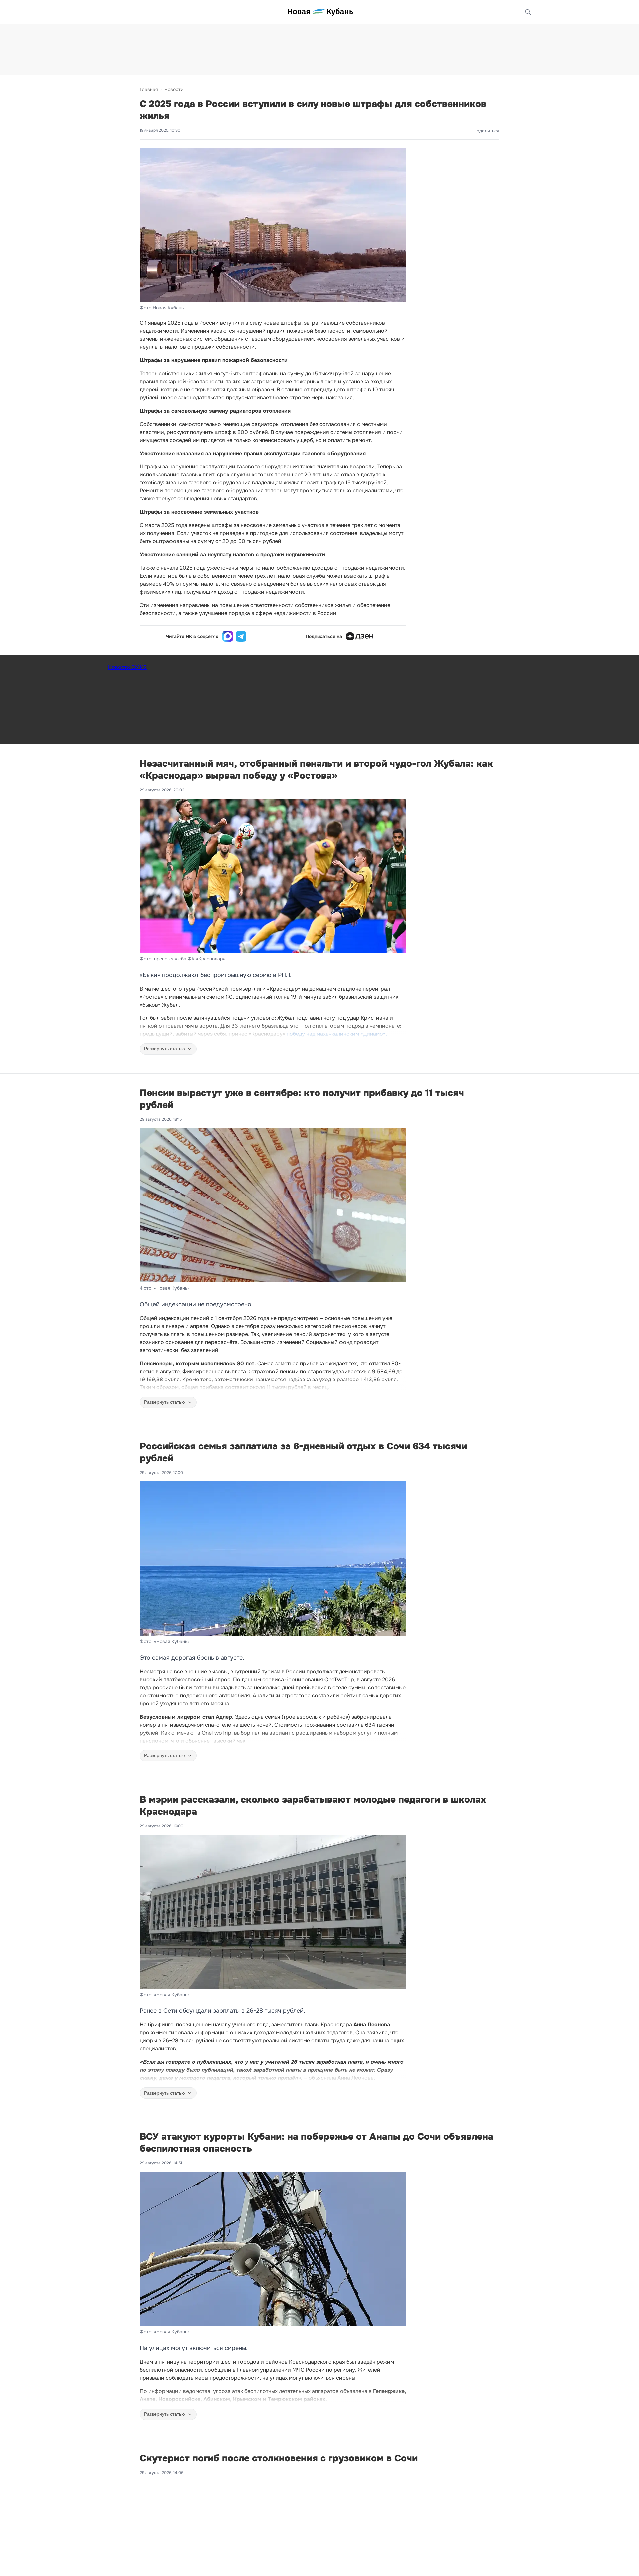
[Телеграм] (241, 636)
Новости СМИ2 (127, 667)
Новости (174, 89)
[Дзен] (360, 636)
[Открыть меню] (112, 12)
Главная (149, 89)
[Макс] (228, 636)
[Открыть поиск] (528, 12)
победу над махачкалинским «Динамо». (337, 1034)
